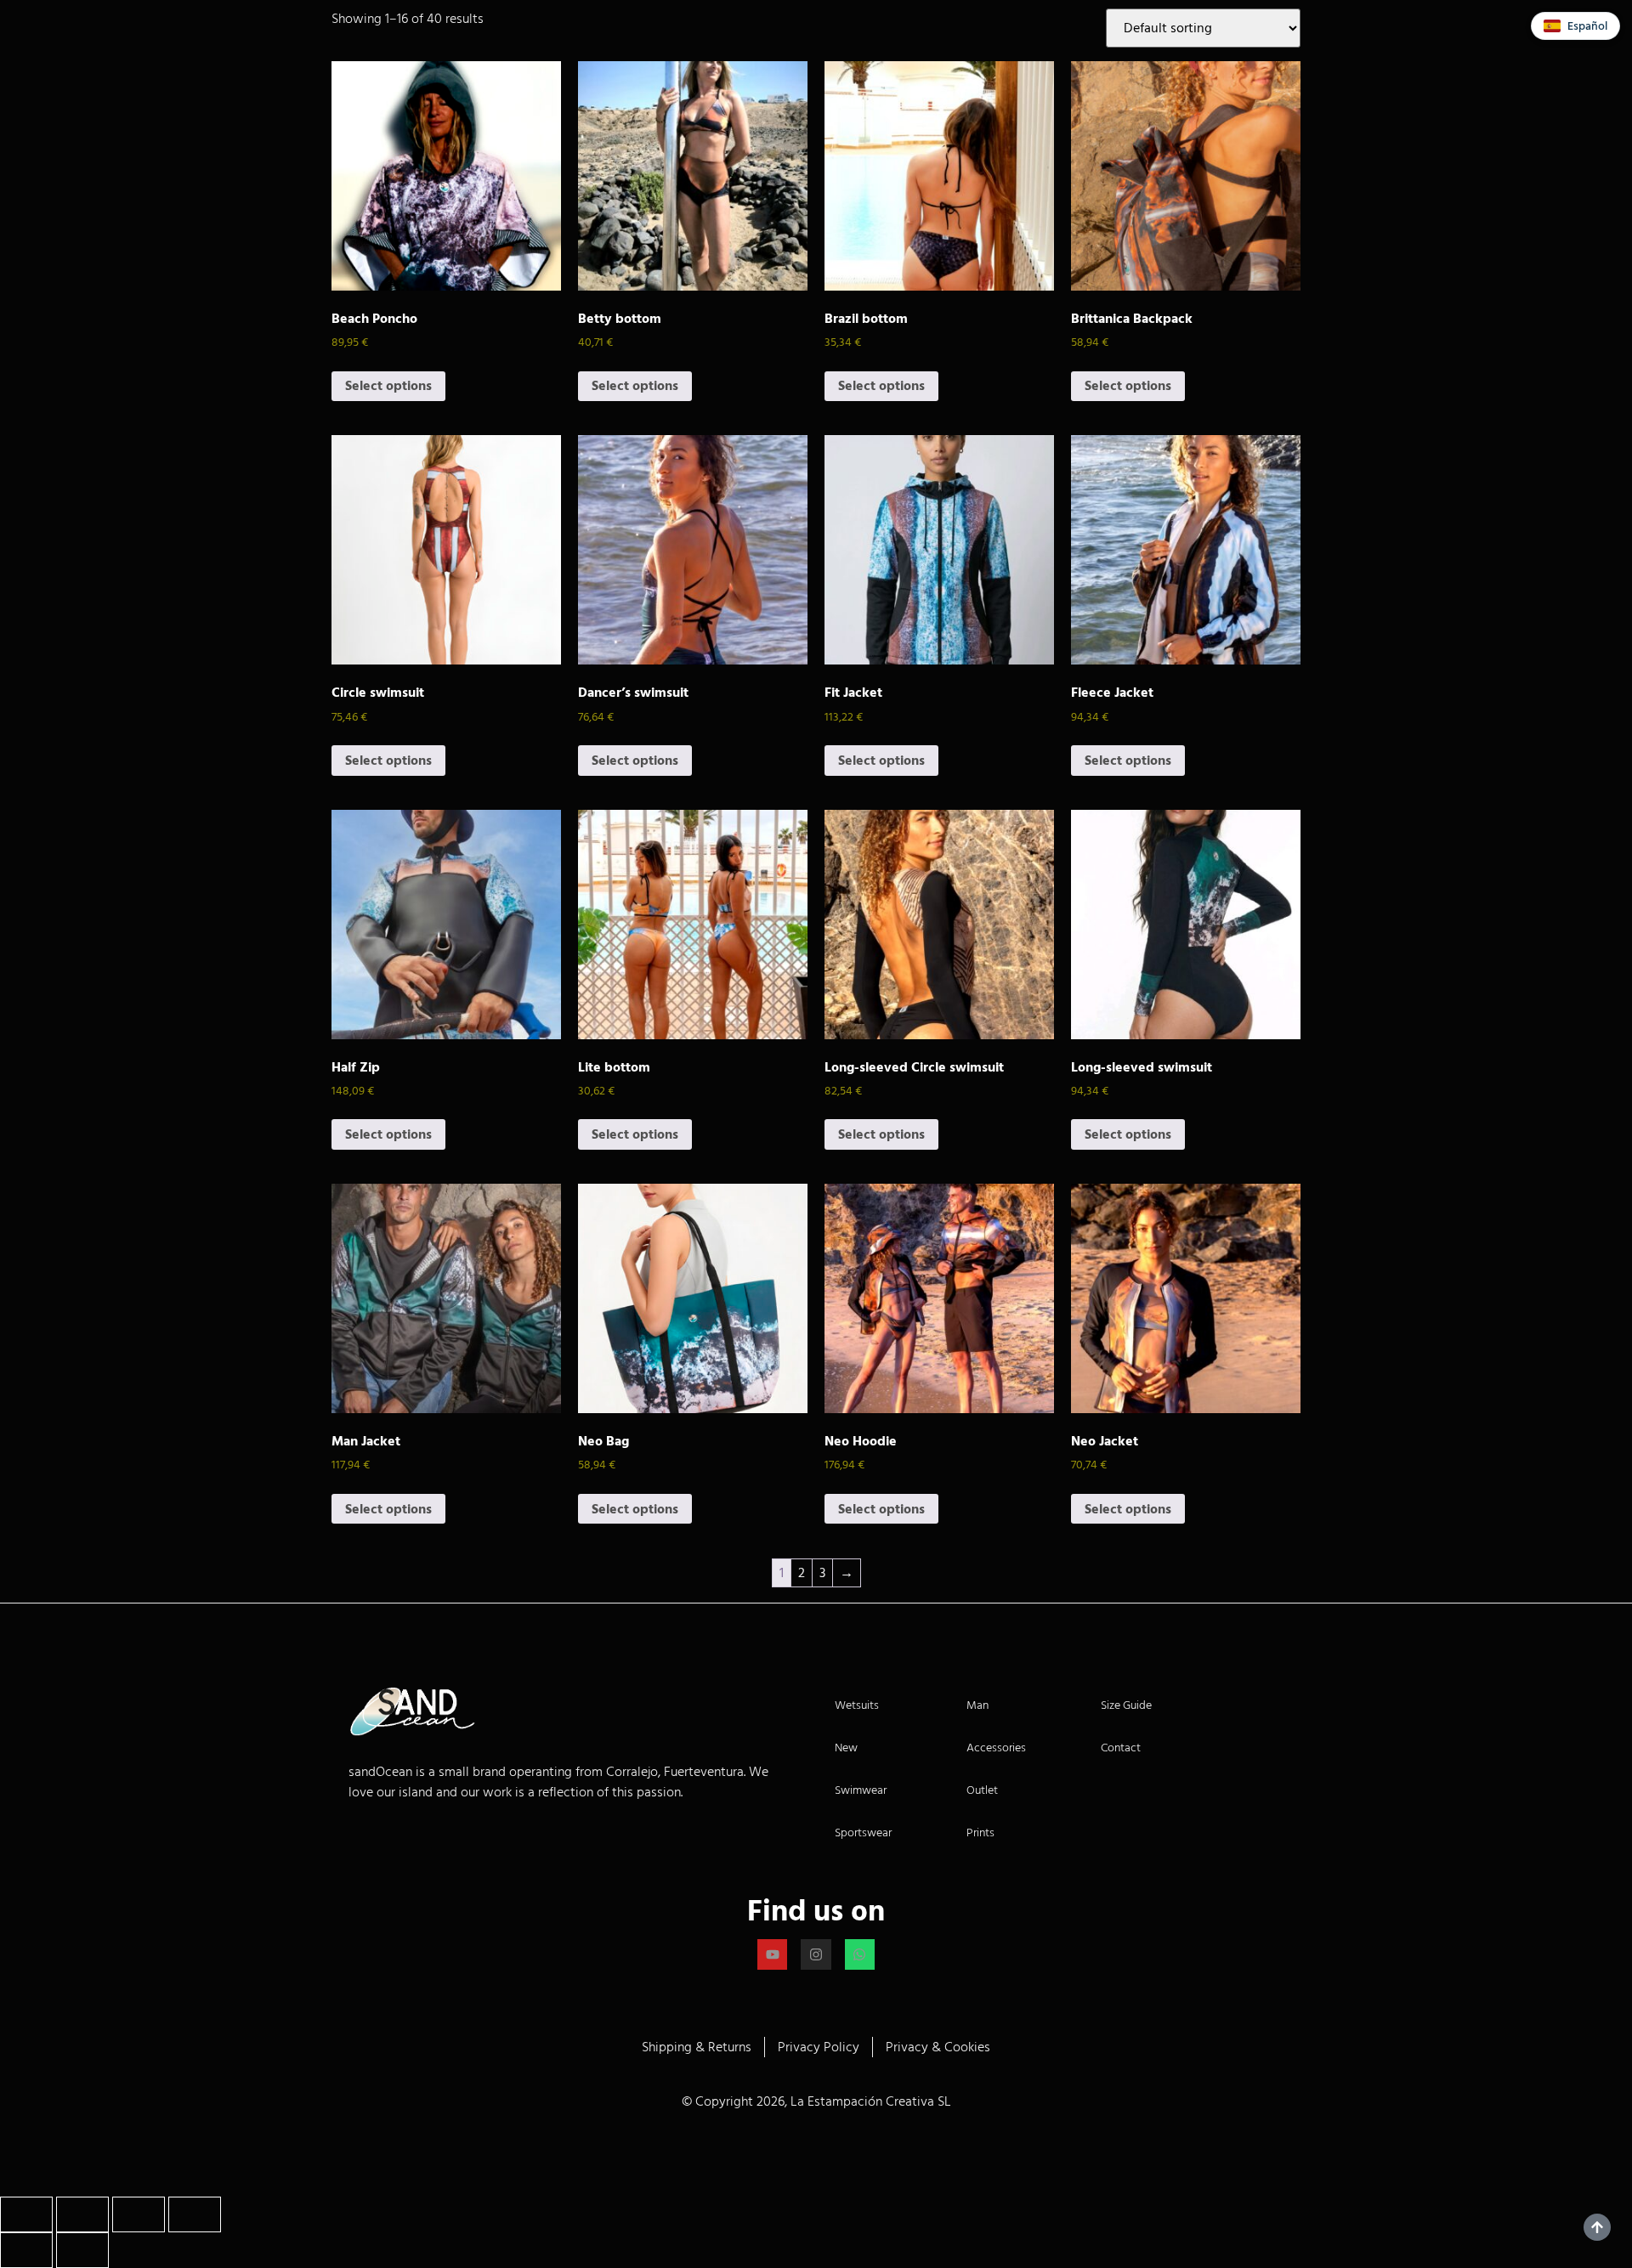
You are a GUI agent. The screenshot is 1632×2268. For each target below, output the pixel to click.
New (846, 1748)
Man (977, 1705)
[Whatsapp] (860, 1954)
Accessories (996, 1748)
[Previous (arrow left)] (26, 2250)
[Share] (139, 2214)
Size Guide (1126, 1705)
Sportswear (863, 1832)
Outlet (982, 1790)
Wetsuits (857, 1705)
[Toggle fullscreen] (82, 2214)
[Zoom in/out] (26, 2214)
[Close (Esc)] (195, 2214)
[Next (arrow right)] (82, 2250)
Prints (980, 1832)
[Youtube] (772, 1954)
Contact (1121, 1748)
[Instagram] (816, 1954)
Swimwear (861, 1790)
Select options (388, 386)
